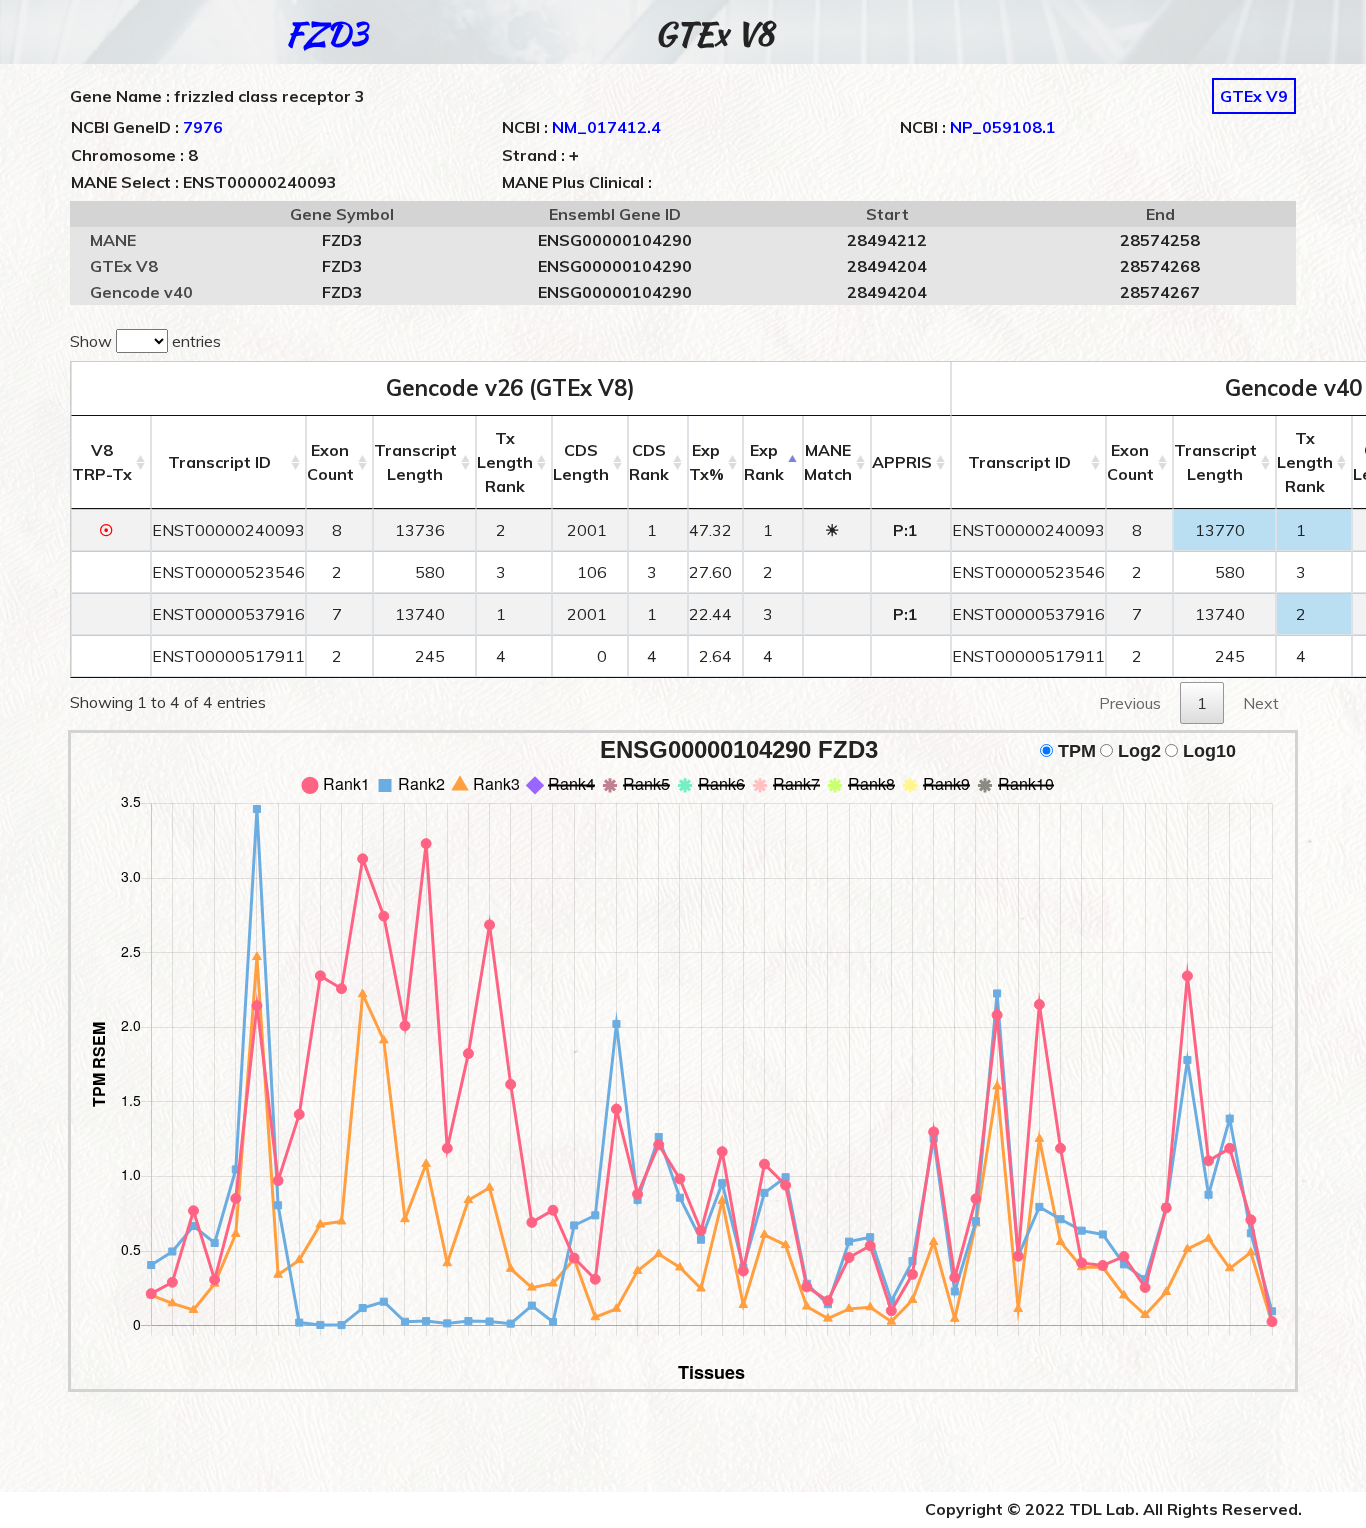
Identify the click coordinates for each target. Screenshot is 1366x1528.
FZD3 (326, 33)
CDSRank (649, 462)
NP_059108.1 (1003, 127)
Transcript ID (219, 462)
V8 (102, 462)
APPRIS (902, 462)
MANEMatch (828, 462)
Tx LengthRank (505, 462)
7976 (203, 127)
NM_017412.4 (606, 127)
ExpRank (764, 462)
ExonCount (330, 462)
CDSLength (581, 462)
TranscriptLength (415, 462)
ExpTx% (706, 462)
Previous (1130, 703)
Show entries (145, 341)
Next (1261, 703)
